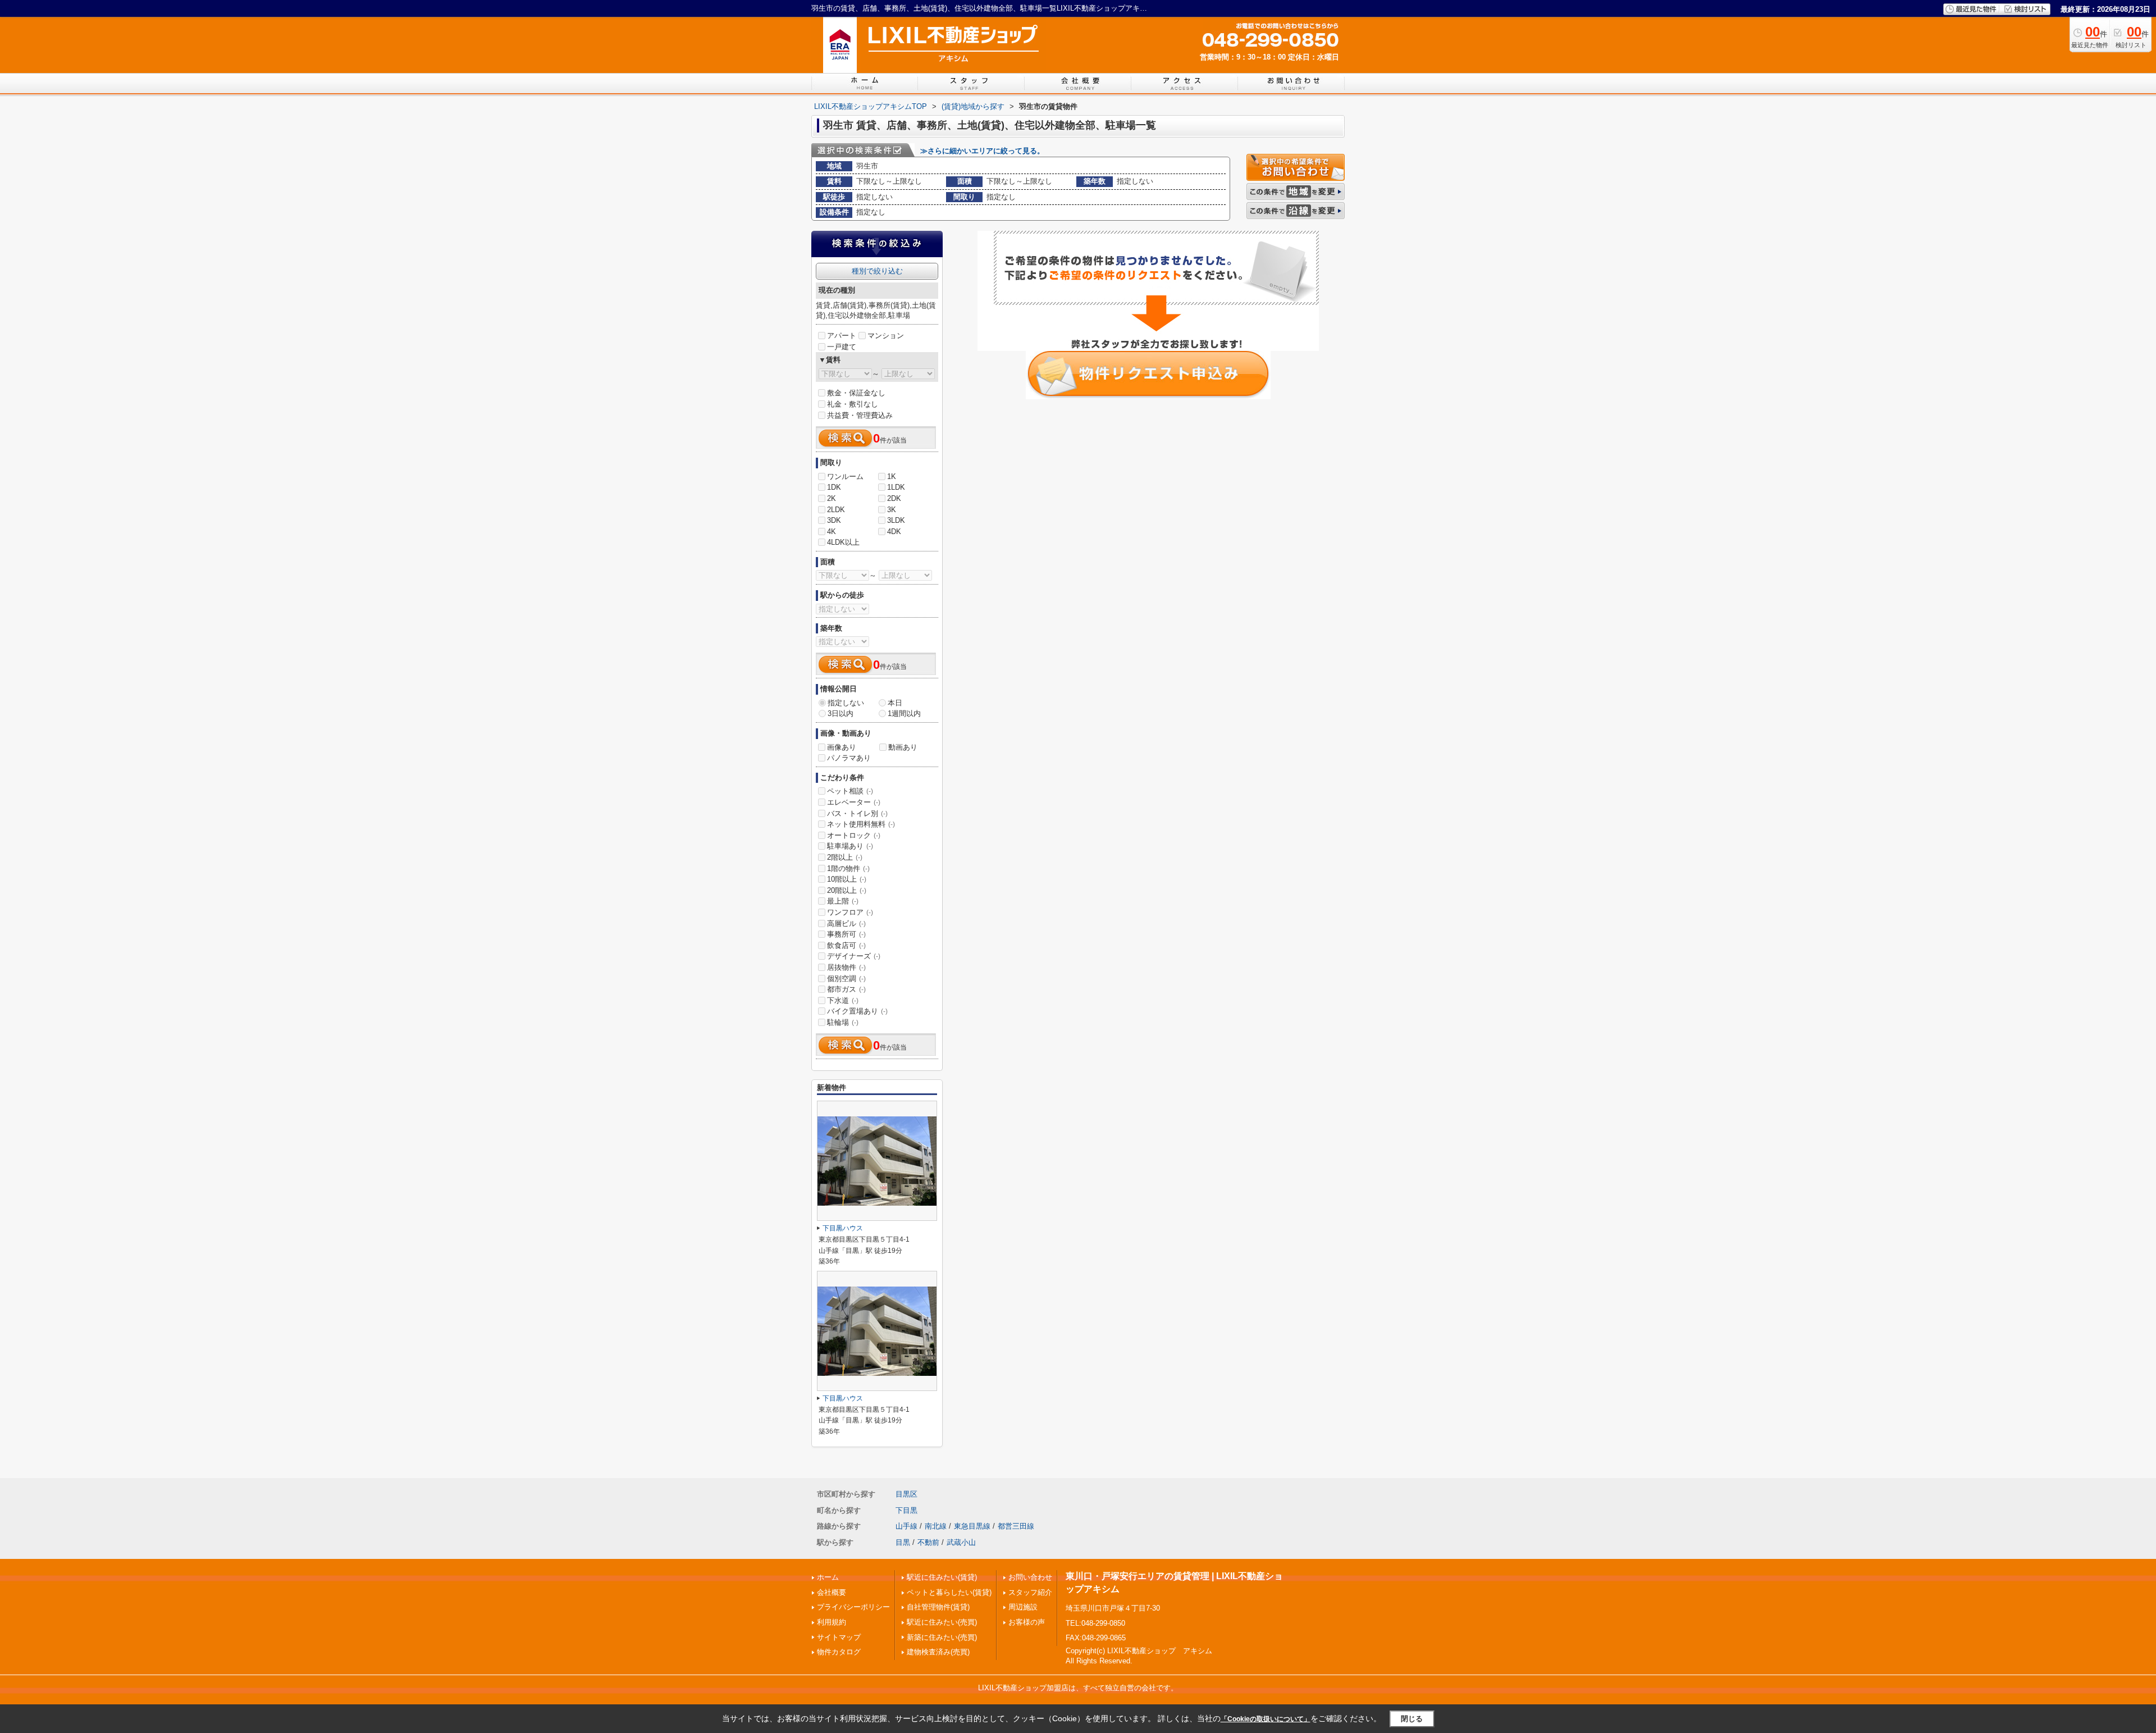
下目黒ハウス (843, 1228)
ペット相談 (850, 791)
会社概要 (832, 1592)
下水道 (843, 1000)
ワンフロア (850, 912)
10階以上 (847, 879)
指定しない (846, 703)
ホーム (828, 1577)
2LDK (836, 510)
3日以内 (841, 713)
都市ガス (846, 989)
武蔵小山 (961, 1542)
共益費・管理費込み (860, 415)
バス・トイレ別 (857, 813)
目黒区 (906, 1494)
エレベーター (854, 802)
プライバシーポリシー (853, 1607)
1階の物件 (848, 868)
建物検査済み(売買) (938, 1652)
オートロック (854, 835)
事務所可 (846, 934)
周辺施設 (1023, 1607)
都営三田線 (1016, 1526)
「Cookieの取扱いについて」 (1266, 1719)
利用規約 (832, 1622)
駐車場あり (850, 846)
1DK (834, 487)
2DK (894, 498)
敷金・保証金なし (856, 393)
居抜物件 (846, 967)
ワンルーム (845, 476)
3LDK (896, 520)
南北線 (936, 1526)
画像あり (842, 747)
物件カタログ (839, 1652)
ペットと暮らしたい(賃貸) (949, 1592)
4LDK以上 (843, 542)
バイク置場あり (857, 1011)
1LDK (896, 487)
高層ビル (846, 923)
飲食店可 (846, 945)
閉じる (1412, 1719)
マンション (886, 336)
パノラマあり (849, 758)
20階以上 (847, 890)
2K (832, 498)
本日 (895, 703)
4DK (894, 532)
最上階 (843, 901)
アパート (842, 336)
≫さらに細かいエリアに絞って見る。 (982, 151)
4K (832, 532)
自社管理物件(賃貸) (938, 1607)
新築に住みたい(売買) (942, 1637)
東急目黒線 (972, 1526)
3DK (834, 520)
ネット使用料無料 (861, 824)
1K (892, 476)
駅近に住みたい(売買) (942, 1622)
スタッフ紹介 (1030, 1592)
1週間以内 (904, 713)
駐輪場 (843, 1022)
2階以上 (845, 857)
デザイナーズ (854, 956)
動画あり (903, 747)
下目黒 (906, 1510)
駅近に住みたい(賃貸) (942, 1577)
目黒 (903, 1542)
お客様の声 (1027, 1622)
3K (892, 510)
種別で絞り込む (877, 271)
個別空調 (846, 979)
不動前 (928, 1542)
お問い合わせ (1030, 1577)
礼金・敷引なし (853, 404)
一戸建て (842, 347)
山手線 (906, 1526)
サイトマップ (839, 1637)
